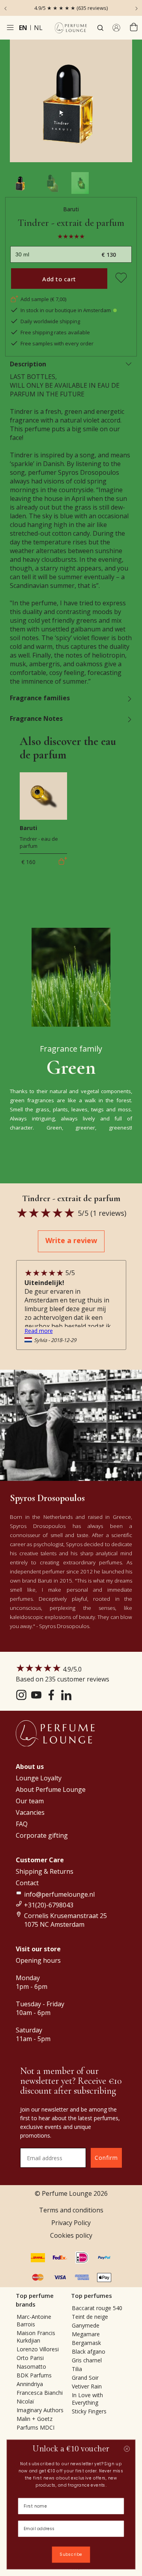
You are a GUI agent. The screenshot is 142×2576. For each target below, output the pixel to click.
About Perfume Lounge (51, 1789)
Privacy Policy (71, 2223)
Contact (27, 1883)
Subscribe (71, 2555)
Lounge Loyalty (39, 1778)
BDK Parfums (34, 2375)
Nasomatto (31, 2367)
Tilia (77, 2369)
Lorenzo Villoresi (38, 2349)
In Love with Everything (87, 2399)
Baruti (71, 209)
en (23, 28)
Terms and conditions (71, 2210)
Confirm (106, 2158)
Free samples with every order (57, 343)
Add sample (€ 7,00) (43, 299)
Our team (30, 1801)
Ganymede (86, 2325)
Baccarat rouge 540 (97, 2308)
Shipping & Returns (45, 1871)
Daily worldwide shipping (50, 321)
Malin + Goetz (35, 2419)
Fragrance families (40, 698)
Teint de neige (90, 2317)
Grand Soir (85, 2378)
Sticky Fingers (89, 2411)
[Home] (71, 28)
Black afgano (89, 2351)
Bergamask (86, 2343)
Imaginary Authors (40, 2410)
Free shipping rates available (55, 332)
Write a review (71, 1240)
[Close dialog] (127, 2449)
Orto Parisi (30, 2358)
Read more (39, 1331)
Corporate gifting (42, 1835)
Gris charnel (87, 2360)
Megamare (86, 2334)
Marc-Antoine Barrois (34, 2320)
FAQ (22, 1824)
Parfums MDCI (35, 2427)
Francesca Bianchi (40, 2393)
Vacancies (30, 1812)
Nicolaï (25, 2401)
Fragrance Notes (36, 718)
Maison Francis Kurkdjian (36, 2337)
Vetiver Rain (87, 2386)
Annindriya (30, 2384)
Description (28, 364)
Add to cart (59, 279)
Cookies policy (71, 2235)
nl (38, 28)
